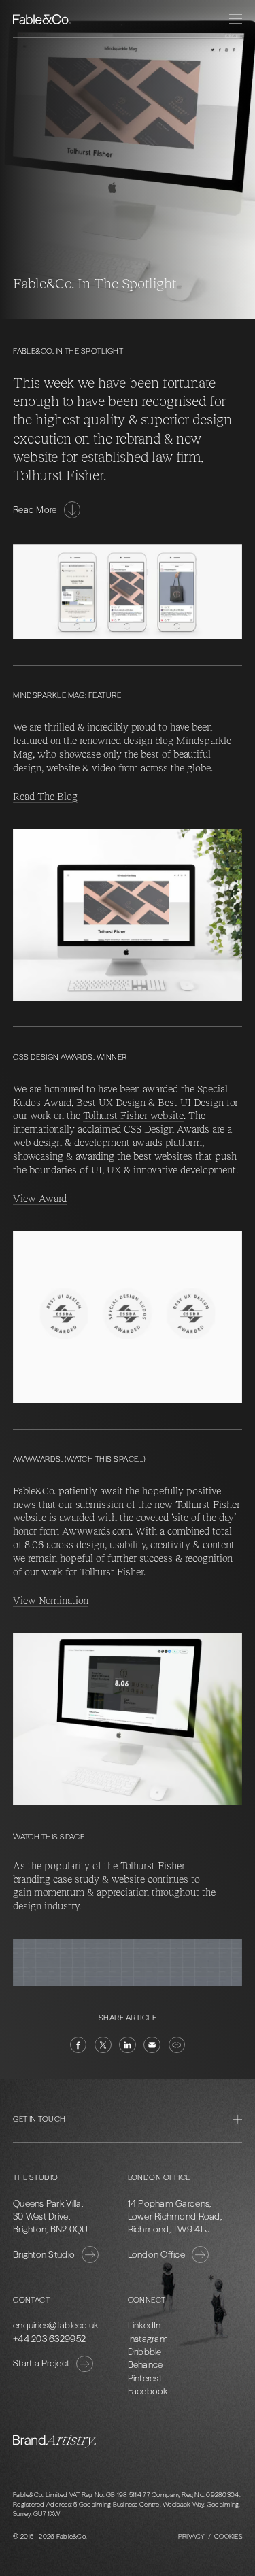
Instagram (148, 2339)
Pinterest (145, 2378)
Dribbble (145, 2352)
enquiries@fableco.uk (55, 2325)
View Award (40, 1198)
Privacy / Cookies (210, 2536)
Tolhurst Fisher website (133, 1115)
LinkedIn (144, 2325)
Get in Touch (39, 2119)
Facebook (148, 2391)
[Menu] (236, 19)
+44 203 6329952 (49, 2339)
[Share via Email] (152, 2045)
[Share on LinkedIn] (128, 2045)
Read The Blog (45, 796)
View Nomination (51, 1600)
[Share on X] (103, 2045)
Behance (146, 2364)
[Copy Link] (177, 2045)
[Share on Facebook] (79, 2045)
